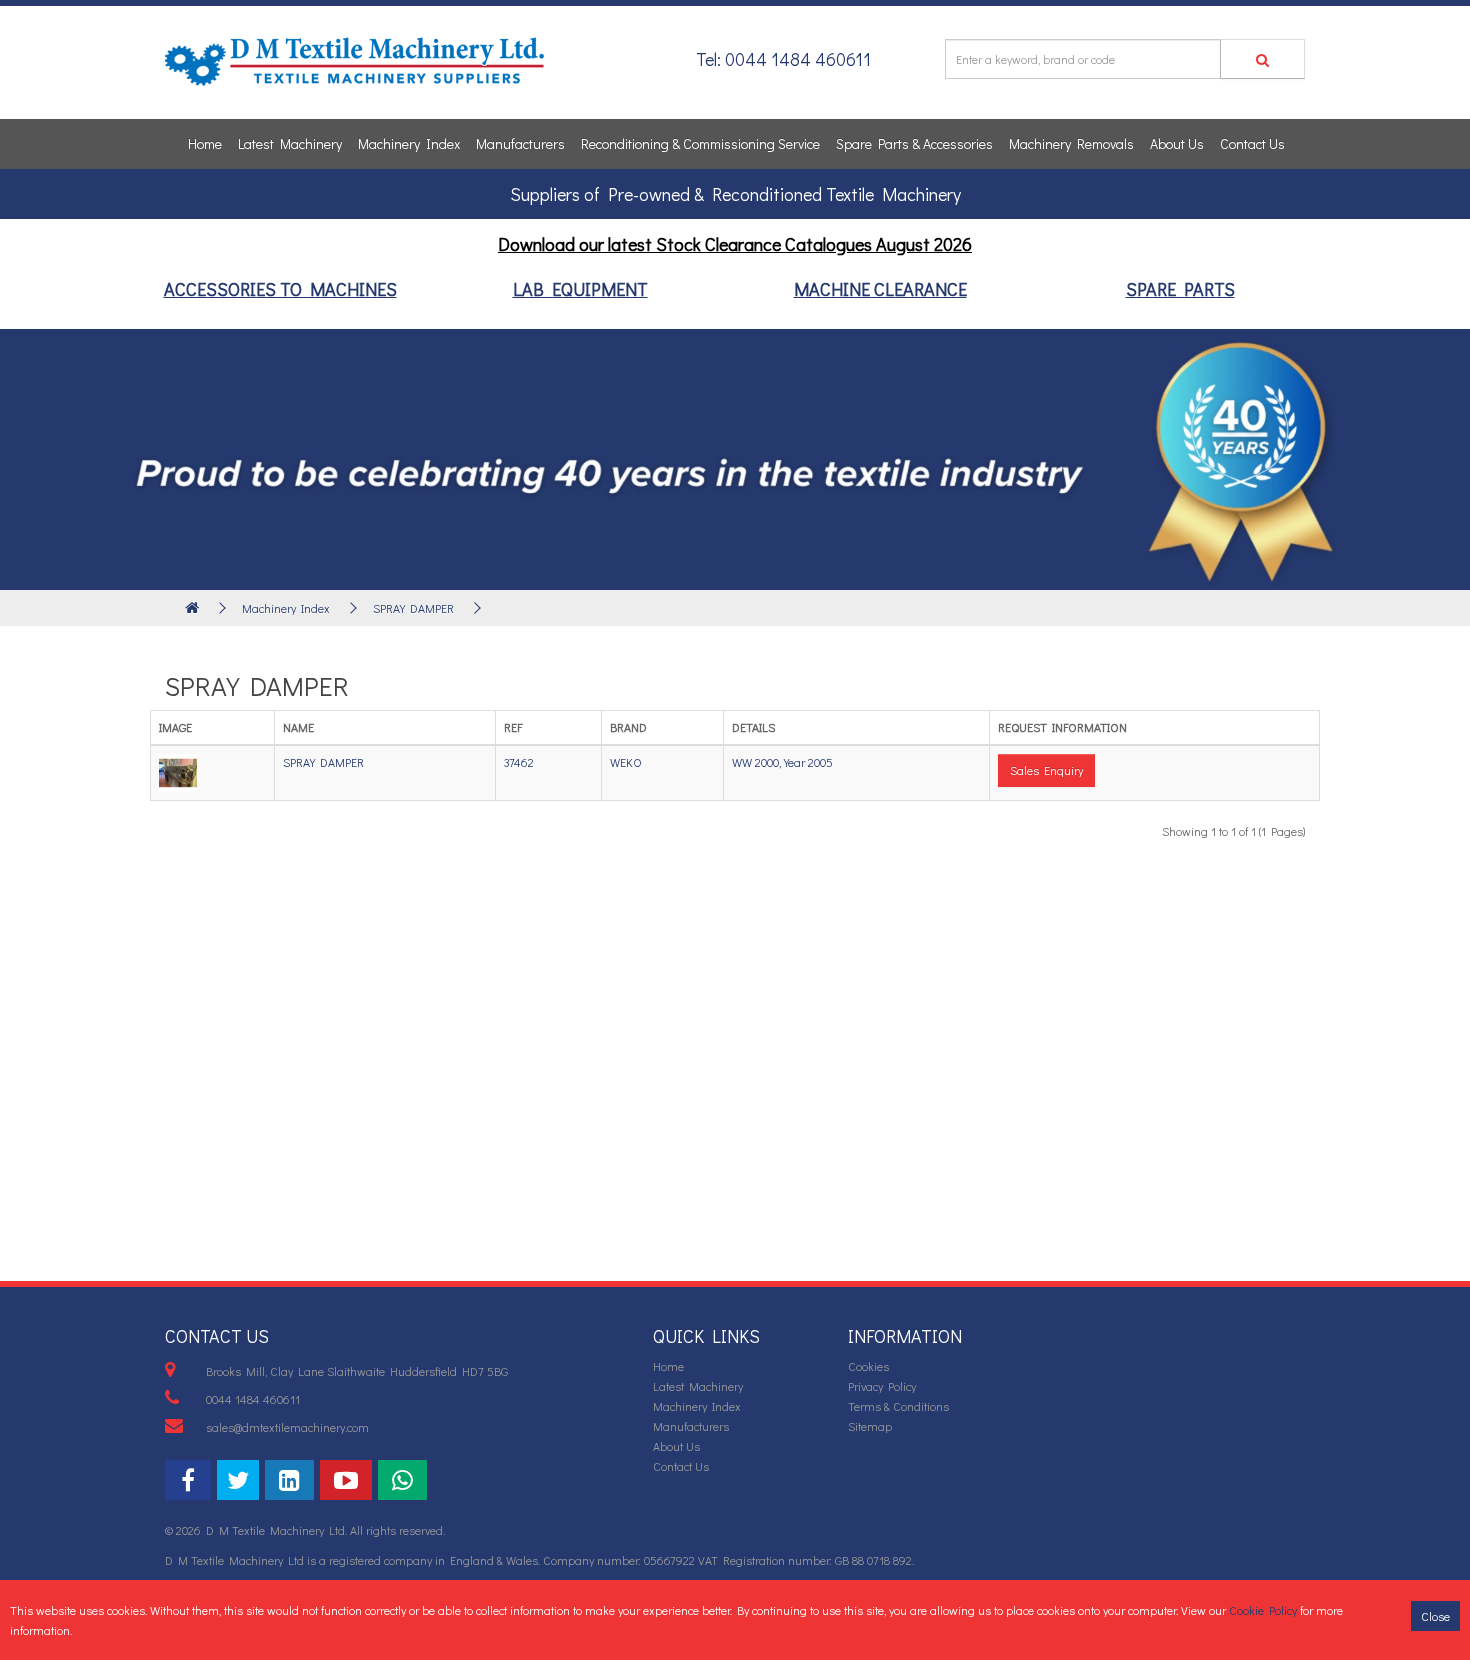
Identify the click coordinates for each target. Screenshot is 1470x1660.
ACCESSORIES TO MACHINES (280, 289)
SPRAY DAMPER (413, 608)
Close (1435, 1616)
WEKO (626, 762)
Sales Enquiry (1046, 770)
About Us (1177, 143)
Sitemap (870, 1426)
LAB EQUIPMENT (580, 289)
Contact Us (1252, 143)
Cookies (868, 1366)
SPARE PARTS (1180, 289)
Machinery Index (409, 143)
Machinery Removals (1071, 143)
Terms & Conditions (898, 1406)
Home (205, 143)
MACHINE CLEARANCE (880, 289)
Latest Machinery (290, 143)
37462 (519, 762)
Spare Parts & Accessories (914, 143)
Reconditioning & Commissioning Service (700, 143)
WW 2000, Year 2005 (782, 762)
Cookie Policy (1263, 1610)
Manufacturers (520, 143)
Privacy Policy (882, 1386)
